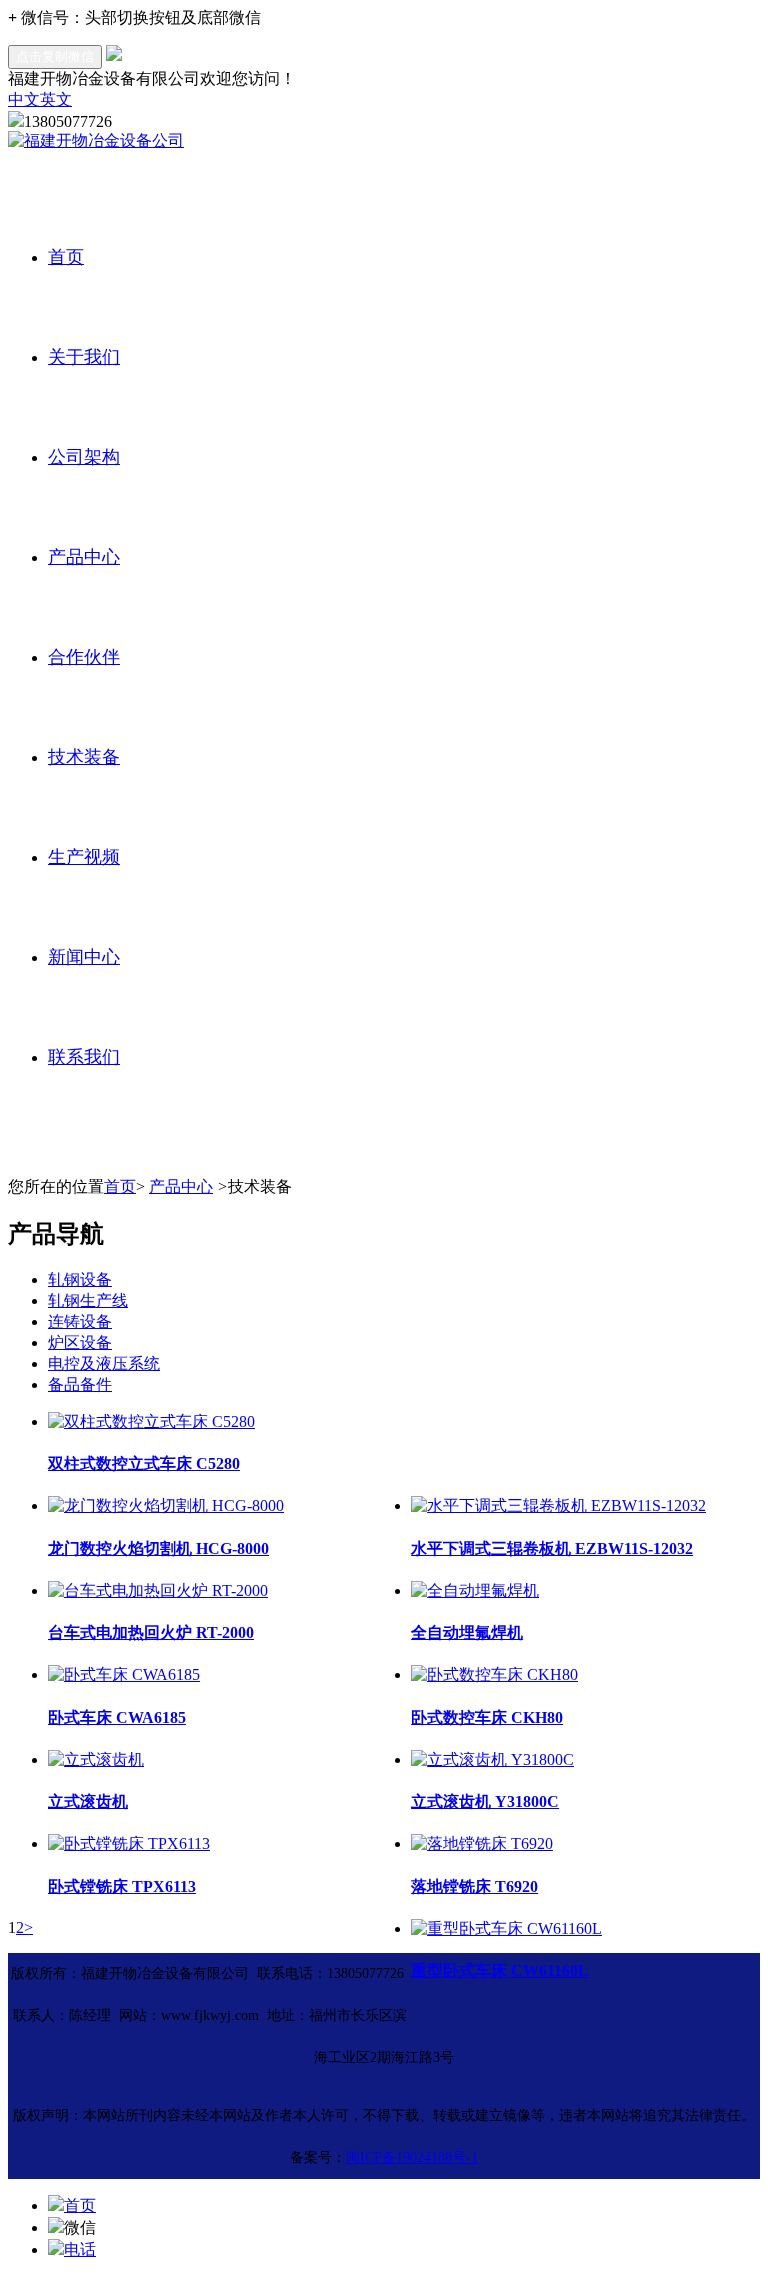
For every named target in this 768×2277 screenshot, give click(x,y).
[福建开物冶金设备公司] (96, 140)
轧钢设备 (80, 1279)
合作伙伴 (84, 657)
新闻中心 (84, 957)
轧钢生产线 (88, 1300)
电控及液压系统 (104, 1363)
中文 (24, 99)
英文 (56, 99)
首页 (66, 257)
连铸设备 (80, 1321)
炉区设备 (80, 1342)
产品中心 (84, 557)
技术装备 (84, 757)
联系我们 (84, 1057)
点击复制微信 (55, 56)
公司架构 (84, 457)
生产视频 (84, 857)
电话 (80, 2249)
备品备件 (80, 1384)
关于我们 (84, 357)
